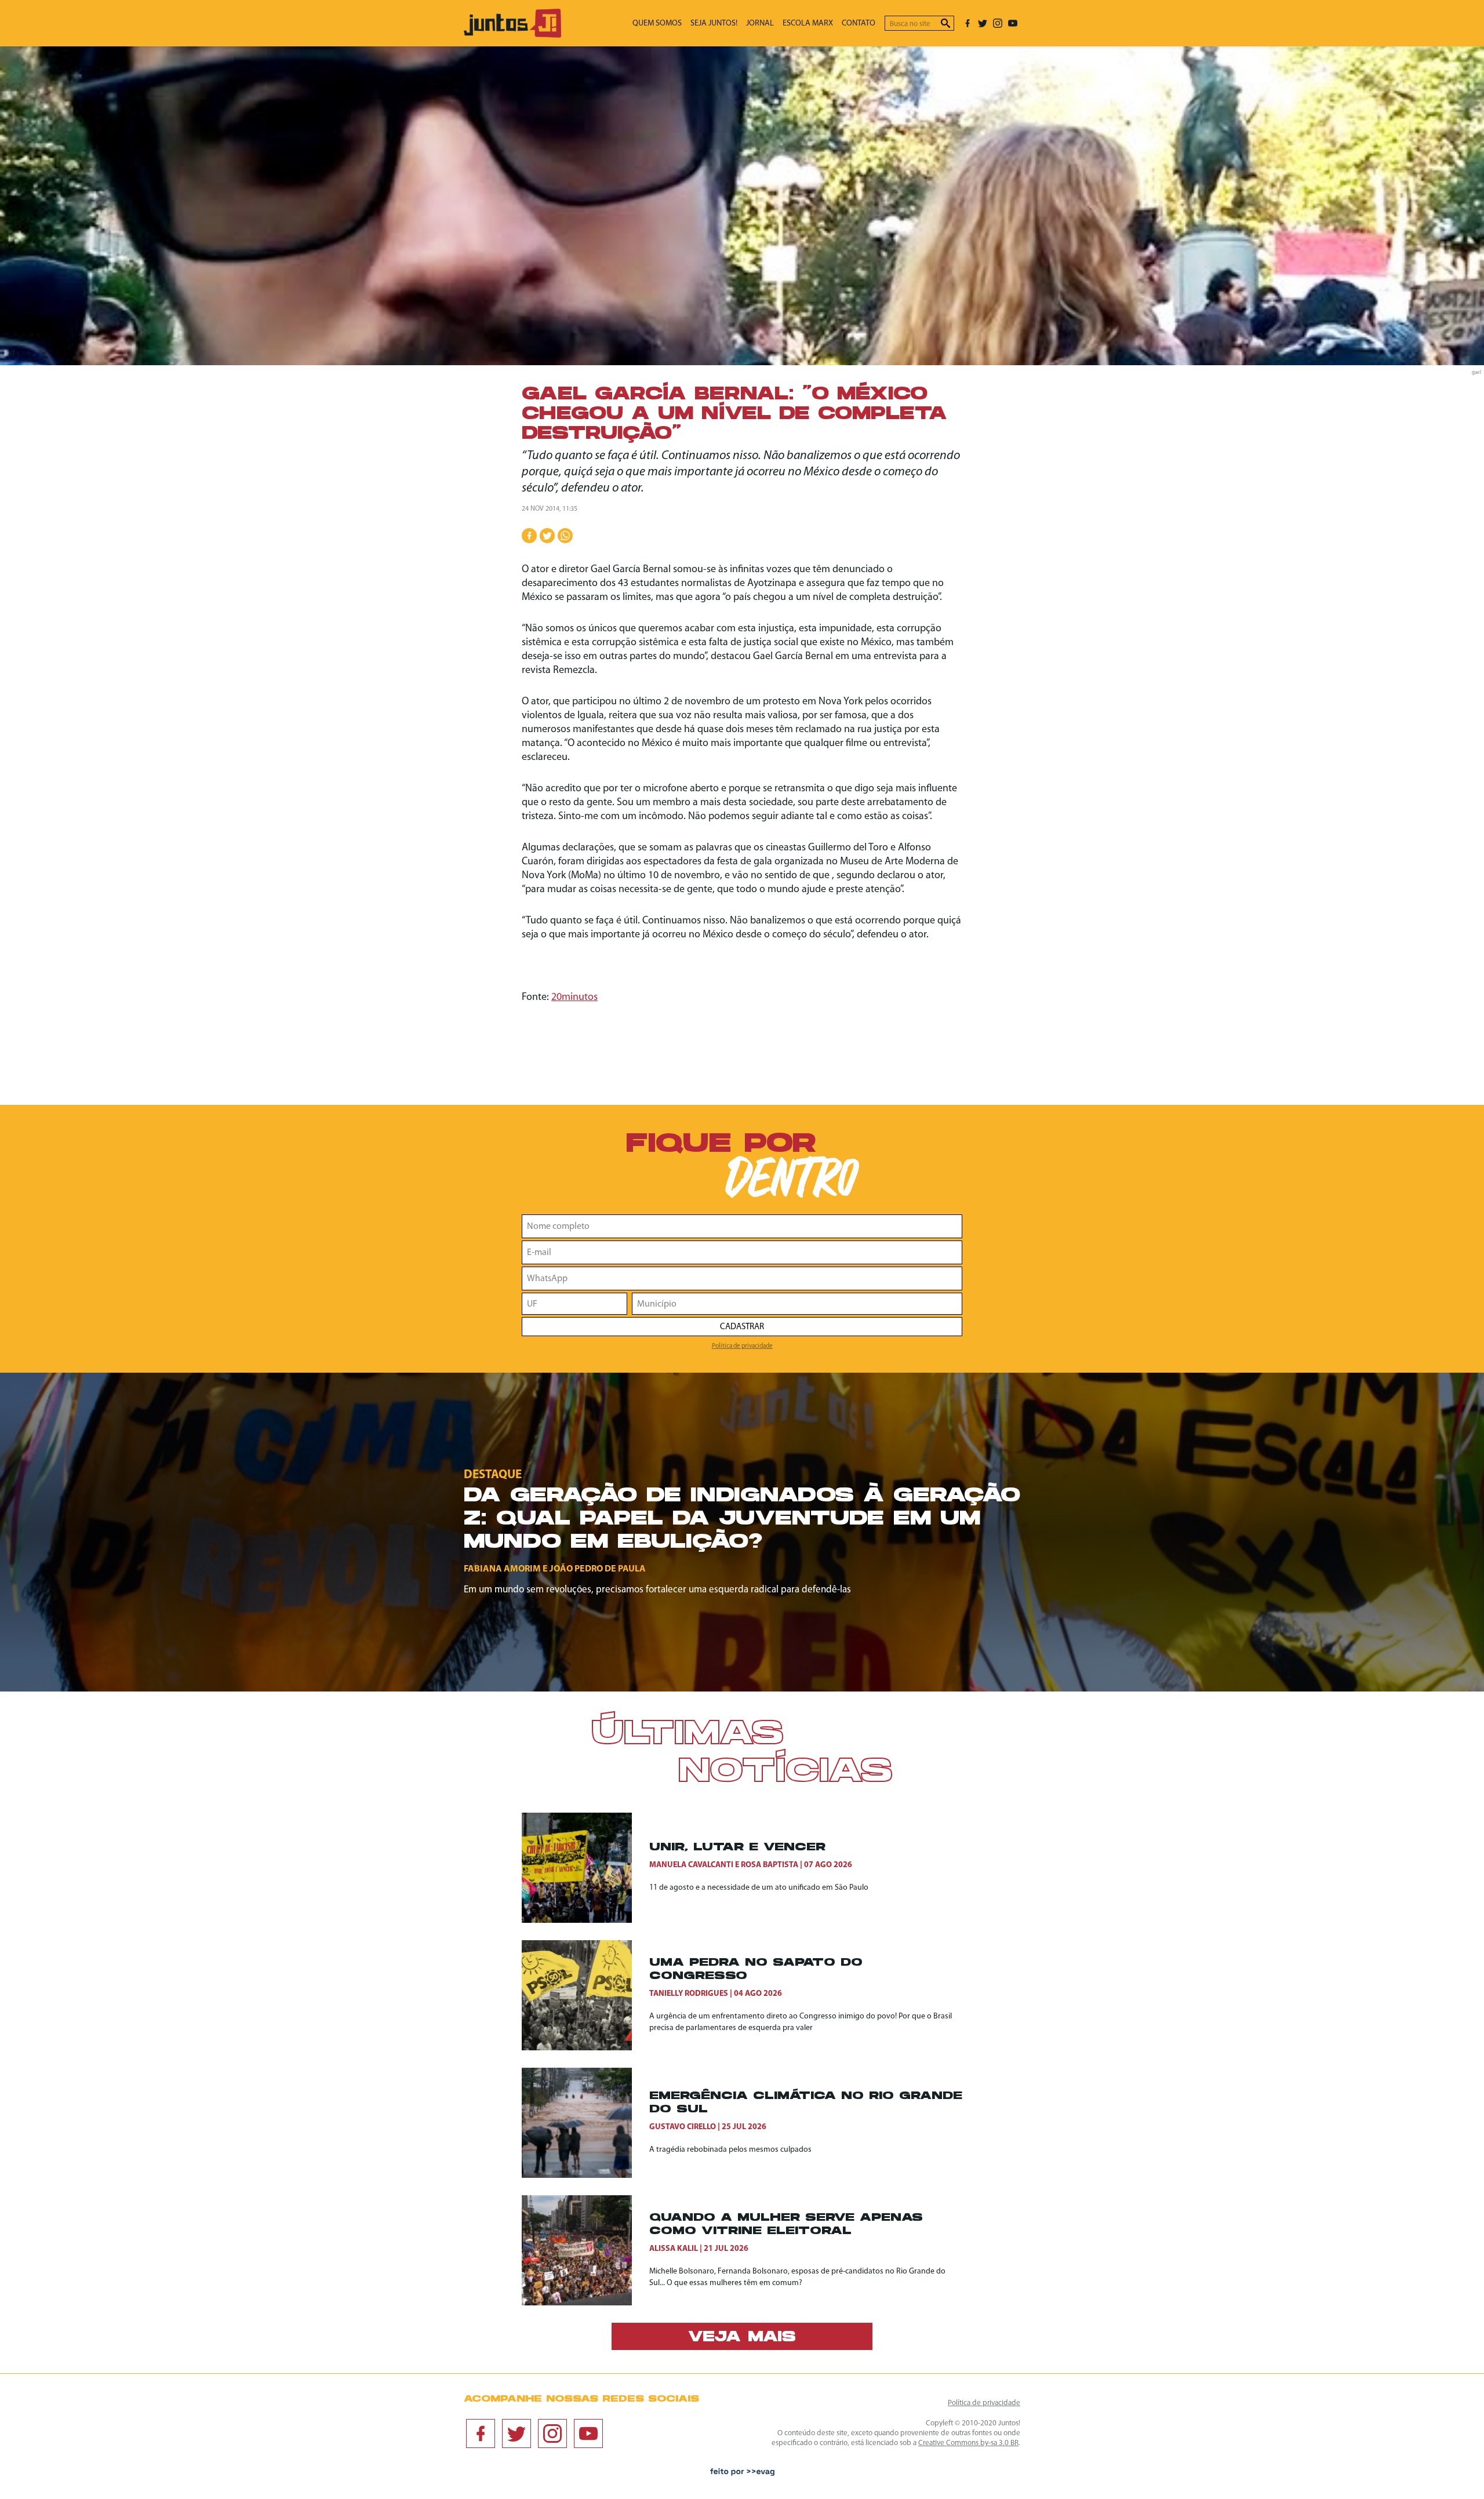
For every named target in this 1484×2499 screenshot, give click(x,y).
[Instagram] (998, 23)
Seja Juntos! (714, 23)
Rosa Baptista (770, 1865)
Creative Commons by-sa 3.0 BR (968, 2443)
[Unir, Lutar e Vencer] (585, 1868)
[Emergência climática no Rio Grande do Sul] (585, 2123)
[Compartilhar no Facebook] (529, 536)
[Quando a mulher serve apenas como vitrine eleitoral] (585, 2250)
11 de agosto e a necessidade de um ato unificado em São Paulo (759, 1888)
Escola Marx (808, 23)
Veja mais (742, 2338)
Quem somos (657, 23)
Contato (859, 23)
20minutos (574, 998)
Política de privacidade (742, 1346)
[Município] (797, 1304)
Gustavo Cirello (683, 2127)
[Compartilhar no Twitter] (547, 536)
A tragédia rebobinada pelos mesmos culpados (730, 2150)
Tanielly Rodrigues (689, 1994)
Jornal (760, 23)
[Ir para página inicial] (512, 35)
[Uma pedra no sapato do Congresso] (585, 1995)
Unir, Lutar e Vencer (737, 1848)
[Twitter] (983, 23)
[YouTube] (1013, 23)
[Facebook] (967, 23)
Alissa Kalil (674, 2249)
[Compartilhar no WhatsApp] (565, 536)
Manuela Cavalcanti (691, 1865)
